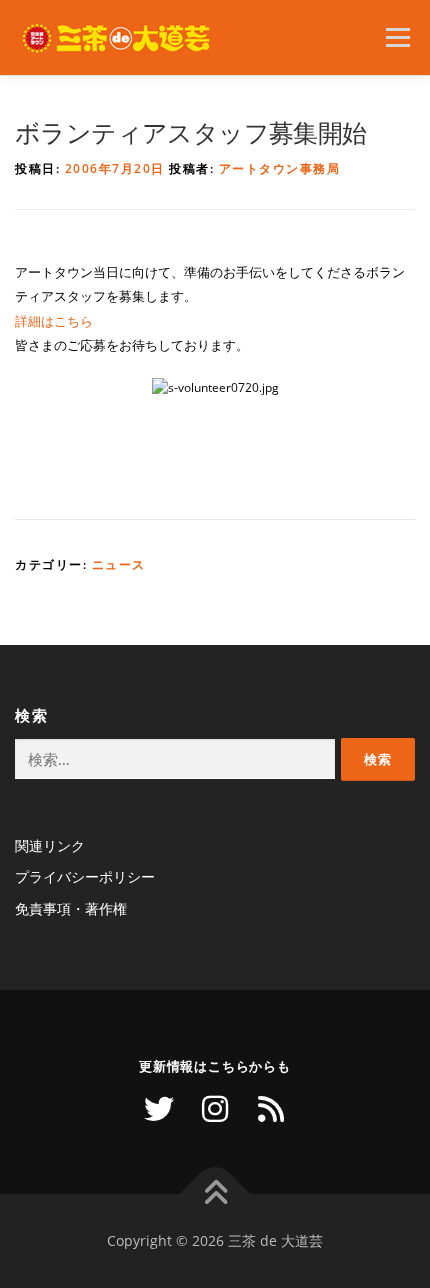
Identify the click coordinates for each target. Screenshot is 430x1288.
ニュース (119, 564)
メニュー (397, 37)
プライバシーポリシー (85, 876)
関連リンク (50, 845)
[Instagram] (215, 1109)
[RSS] (271, 1109)
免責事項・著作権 (71, 908)
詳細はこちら (54, 321)
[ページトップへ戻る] (215, 1194)
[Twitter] (159, 1109)
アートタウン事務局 (280, 168)
